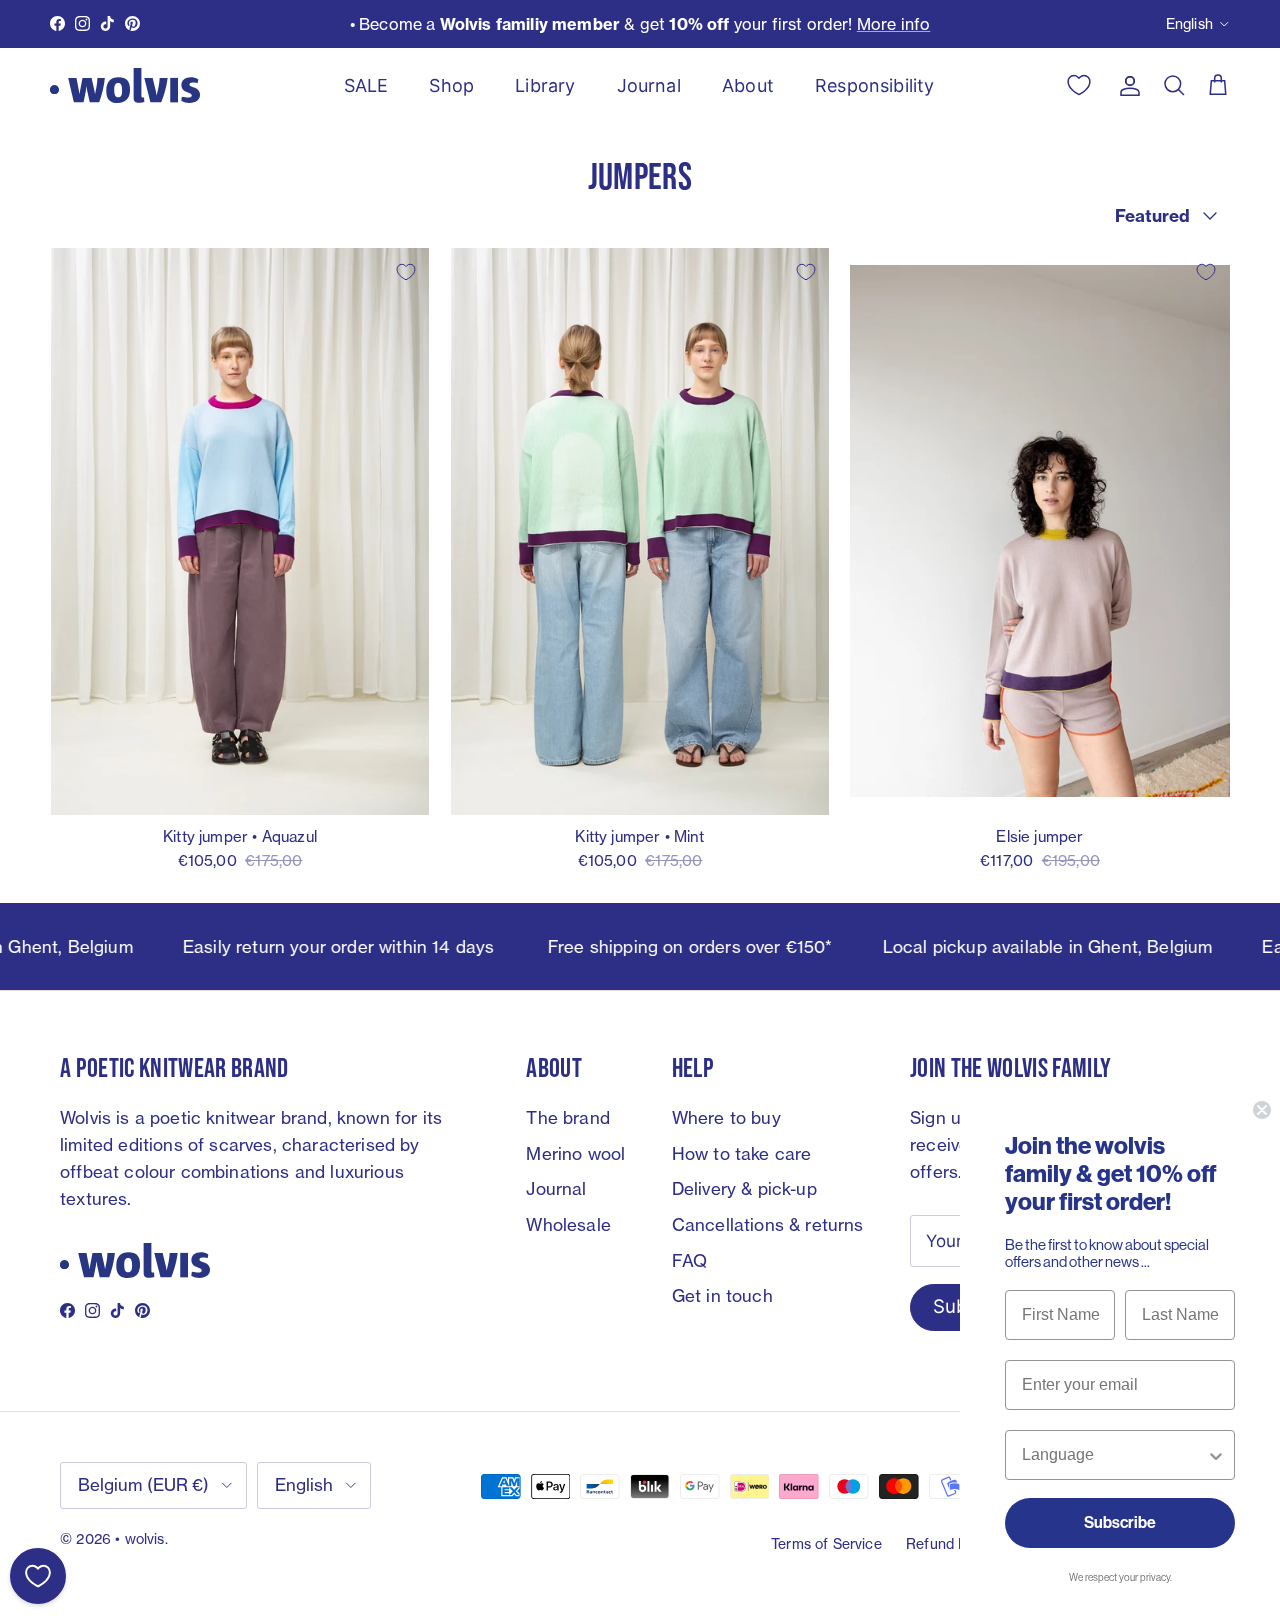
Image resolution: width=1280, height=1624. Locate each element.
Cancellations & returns (768, 1224)
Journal (649, 85)
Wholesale (568, 1224)
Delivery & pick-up (744, 1188)
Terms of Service (826, 1543)
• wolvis (139, 1538)
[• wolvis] (125, 85)
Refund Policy (951, 1543)
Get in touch (722, 1295)
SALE (366, 85)
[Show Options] (1216, 1455)
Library (545, 85)
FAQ (690, 1260)
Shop (451, 85)
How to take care (742, 1153)
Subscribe (1120, 1522)
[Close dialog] (1262, 1110)
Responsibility (874, 85)
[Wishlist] (38, 1576)
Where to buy (726, 1117)
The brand (568, 1117)
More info (894, 24)
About (748, 85)
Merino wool (575, 1153)
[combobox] (1114, 1455)
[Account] (1126, 85)
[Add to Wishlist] (406, 272)
